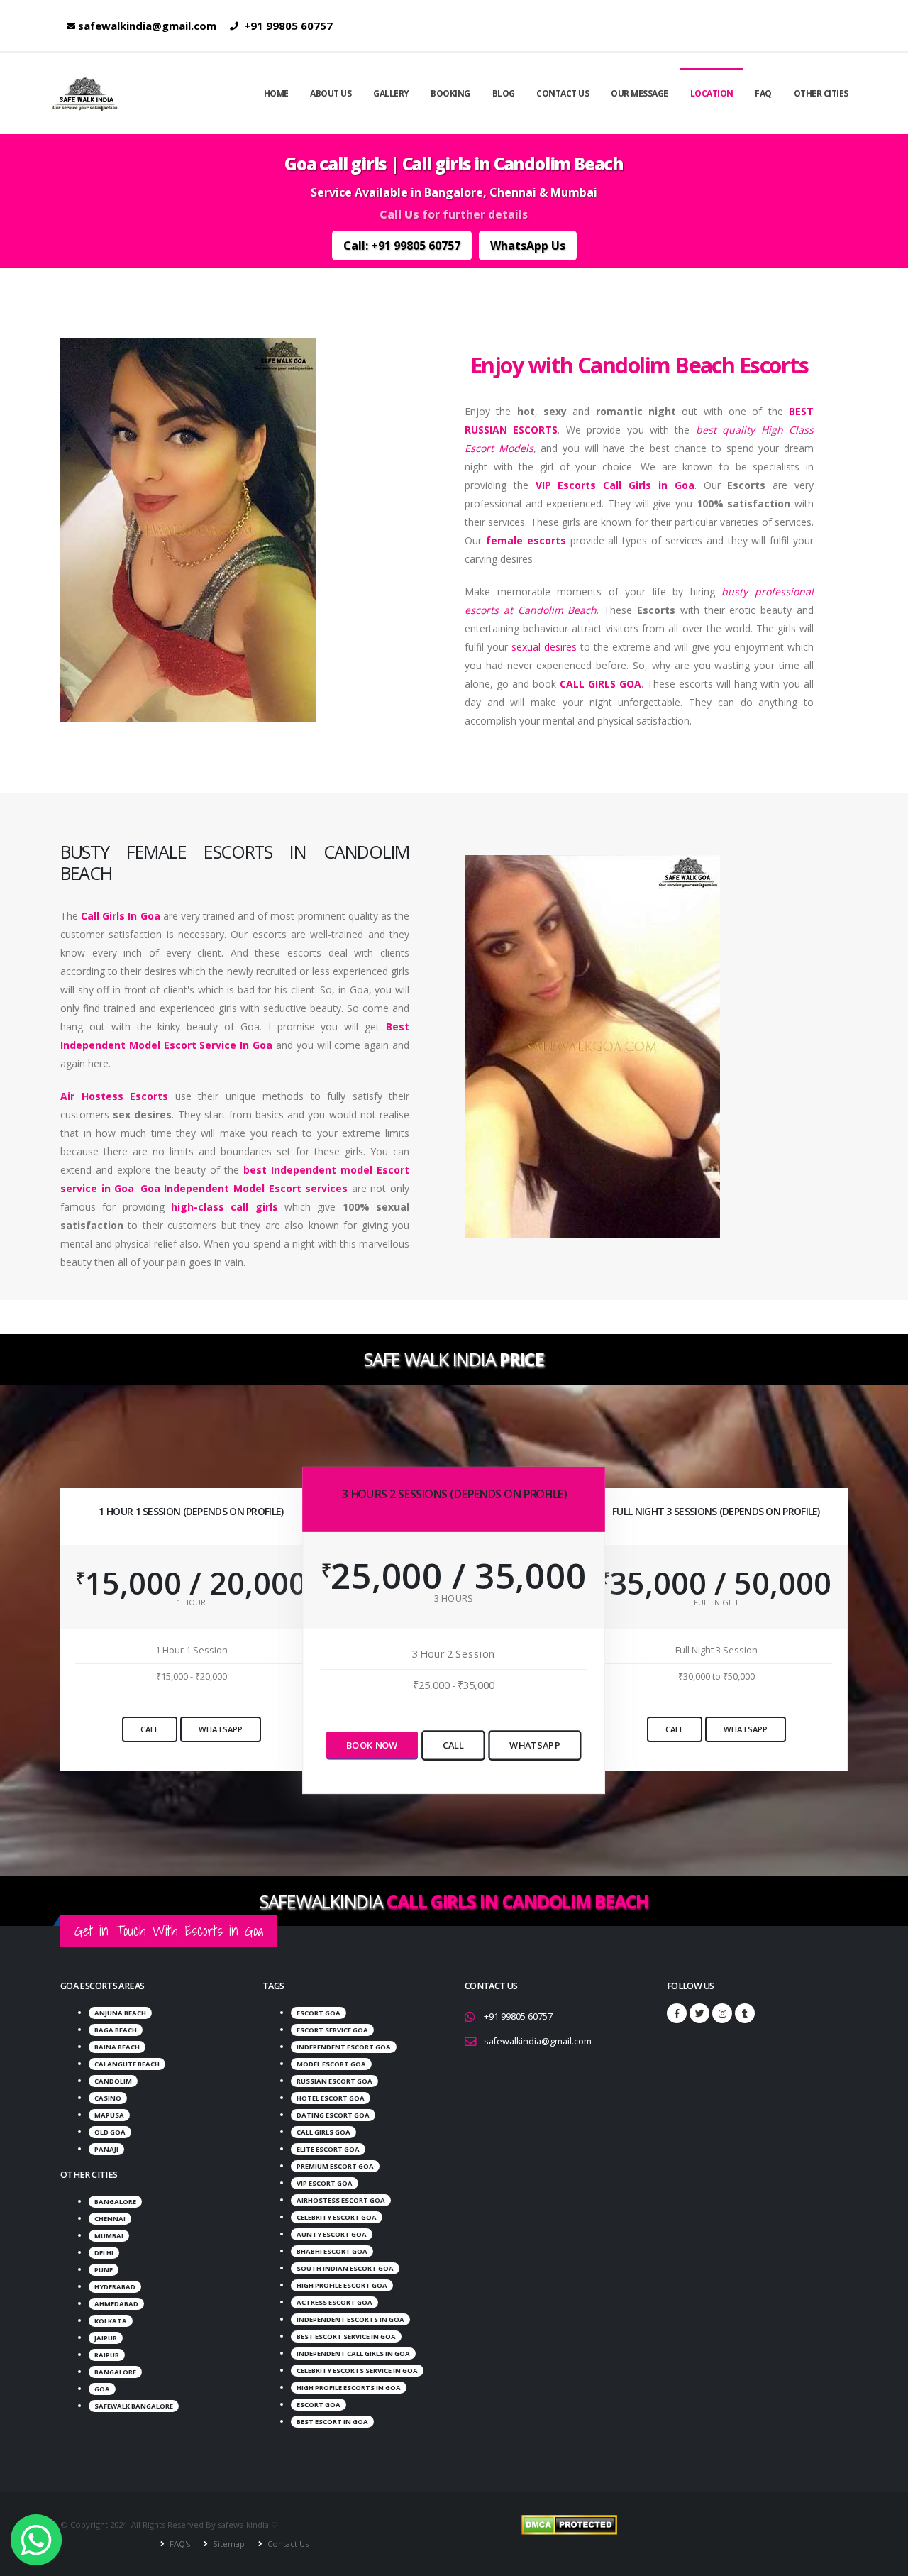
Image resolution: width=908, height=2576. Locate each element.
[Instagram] (722, 2013)
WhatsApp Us (528, 246)
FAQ (763, 93)
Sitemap (228, 2544)
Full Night (716, 1602)
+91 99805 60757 (287, 26)
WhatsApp (221, 1729)
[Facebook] (677, 2013)
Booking (450, 93)
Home (276, 93)
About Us (331, 93)
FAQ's (179, 2544)
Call (150, 1729)
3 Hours (454, 1598)
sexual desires (544, 647)
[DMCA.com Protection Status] (569, 2525)
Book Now (372, 1745)
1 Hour (191, 1602)
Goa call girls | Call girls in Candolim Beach (454, 164)
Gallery (391, 93)
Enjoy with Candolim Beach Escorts (639, 365)
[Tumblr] (745, 2013)
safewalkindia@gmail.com (147, 26)
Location (712, 93)
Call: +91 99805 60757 (402, 246)
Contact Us (563, 93)
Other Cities (821, 93)
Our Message (640, 93)
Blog (504, 93)
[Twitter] (699, 2013)
